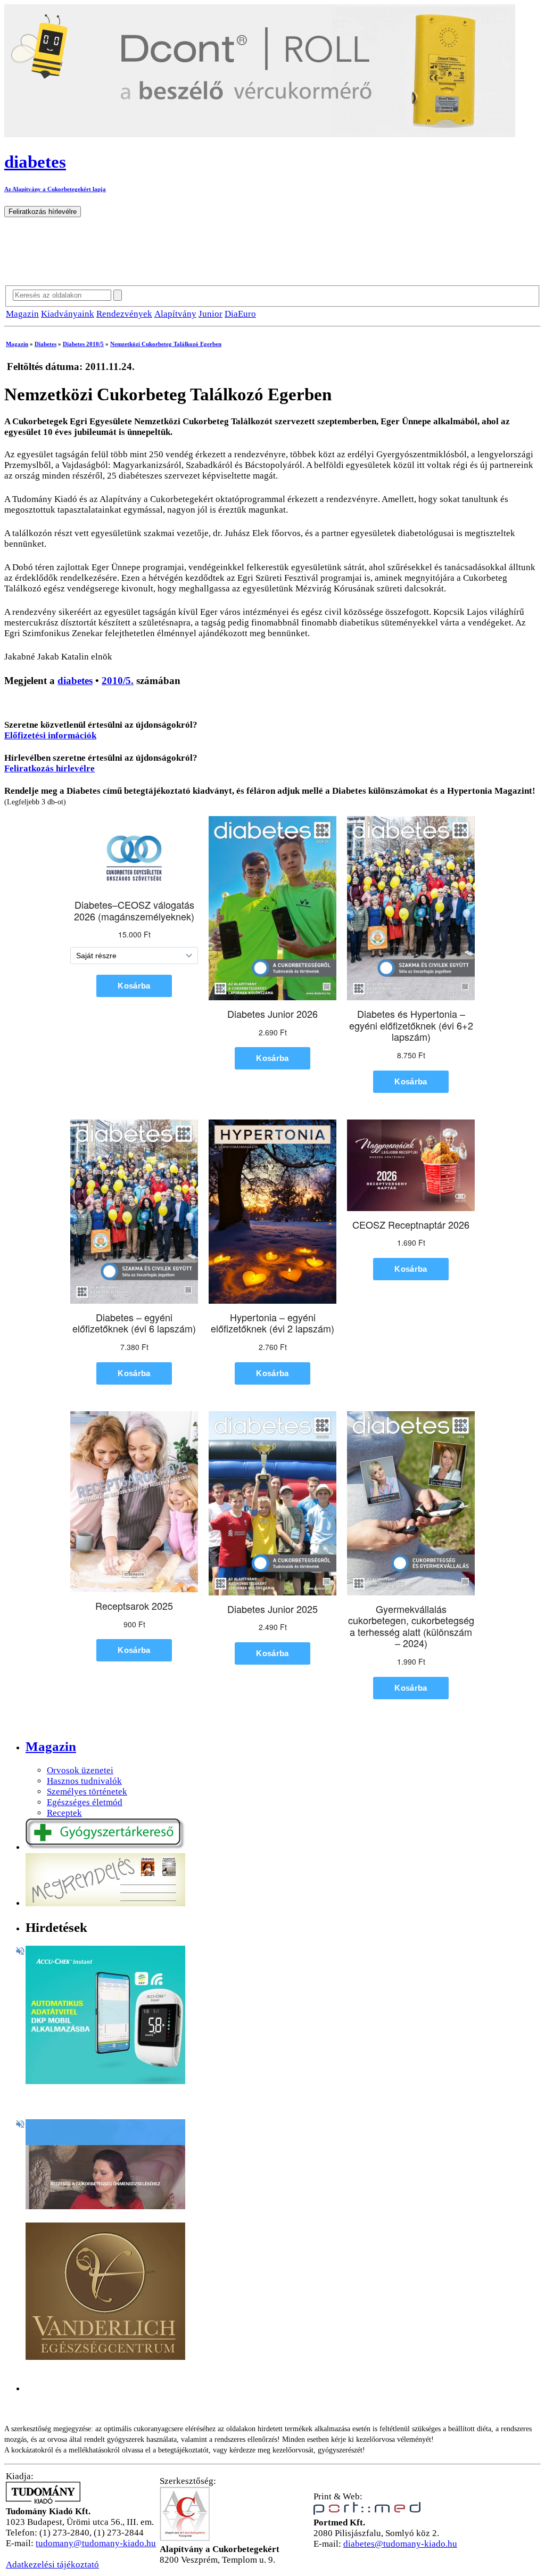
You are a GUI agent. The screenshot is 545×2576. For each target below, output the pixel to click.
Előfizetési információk (50, 735)
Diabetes (46, 344)
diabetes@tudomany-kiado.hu (400, 2544)
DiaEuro (240, 314)
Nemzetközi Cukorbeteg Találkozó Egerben (166, 344)
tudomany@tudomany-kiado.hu (96, 2543)
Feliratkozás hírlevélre (49, 768)
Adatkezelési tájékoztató (52, 2565)
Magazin (22, 314)
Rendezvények (124, 314)
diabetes (75, 681)
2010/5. (118, 681)
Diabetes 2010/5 (83, 344)
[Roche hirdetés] (105, 2081)
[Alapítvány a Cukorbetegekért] (185, 2538)
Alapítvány (175, 314)
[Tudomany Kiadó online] (43, 2501)
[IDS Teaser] (105, 2206)
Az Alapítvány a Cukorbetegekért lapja (55, 189)
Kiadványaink (68, 314)
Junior (210, 314)
